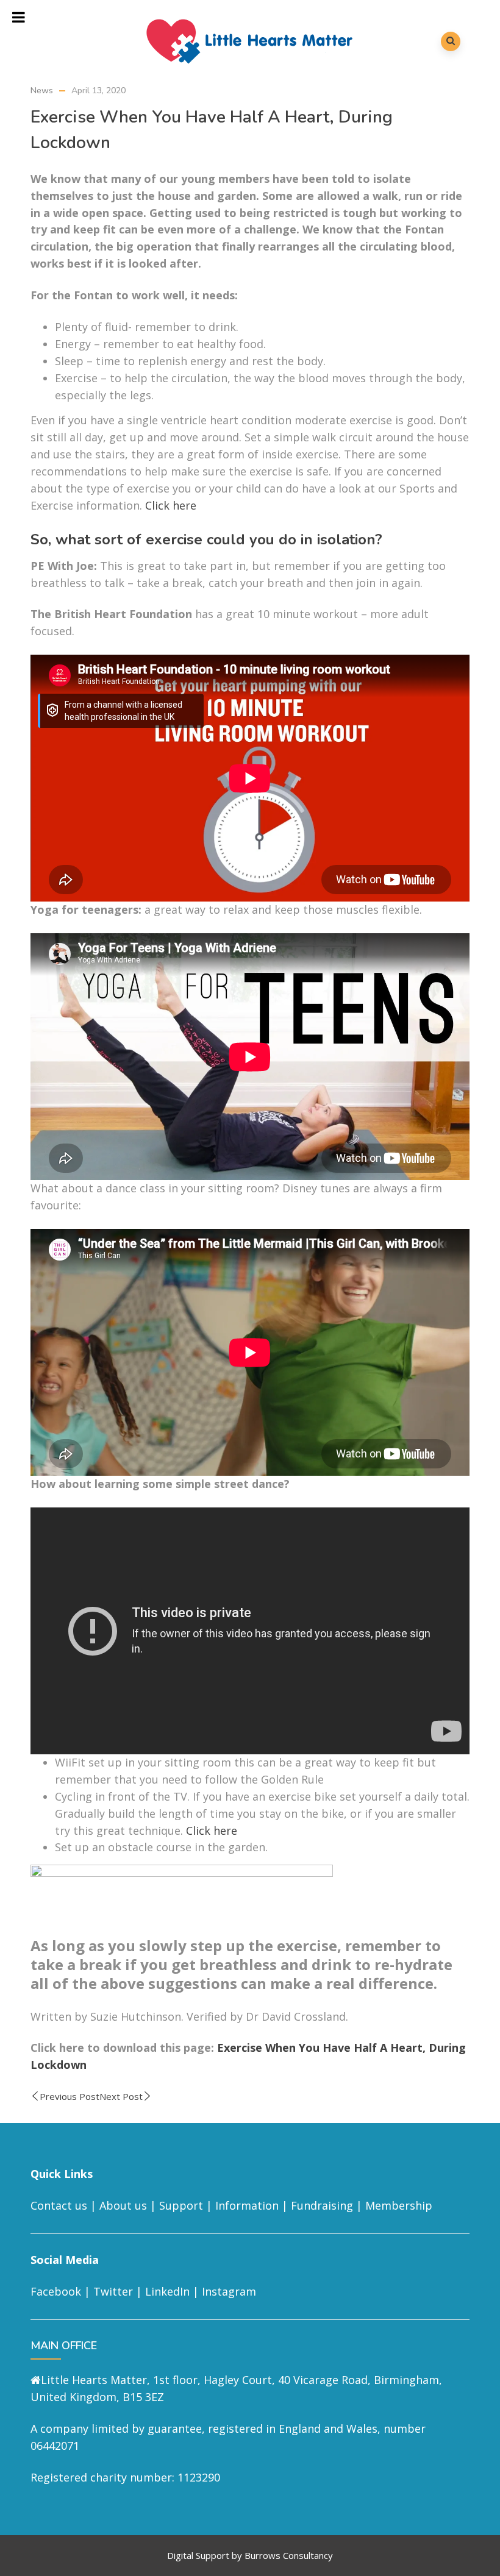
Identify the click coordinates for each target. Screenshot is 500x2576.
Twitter (113, 2291)
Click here (171, 505)
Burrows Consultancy (289, 2555)
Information (247, 2205)
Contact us (59, 2205)
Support (181, 2205)
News (42, 91)
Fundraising (322, 2205)
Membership (399, 2205)
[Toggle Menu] (19, 17)
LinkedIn (167, 2291)
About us (123, 2205)
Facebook (56, 2291)
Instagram (229, 2291)
